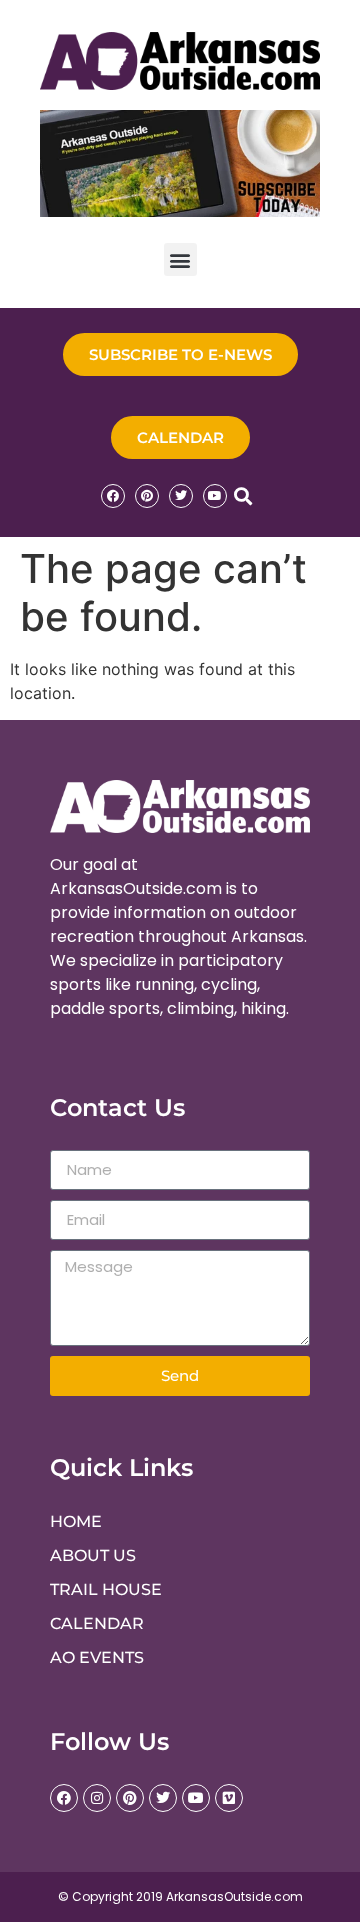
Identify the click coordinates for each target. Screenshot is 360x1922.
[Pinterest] (147, 496)
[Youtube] (215, 496)
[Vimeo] (229, 1798)
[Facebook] (113, 496)
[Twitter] (181, 496)
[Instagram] (97, 1798)
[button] (180, 259)
